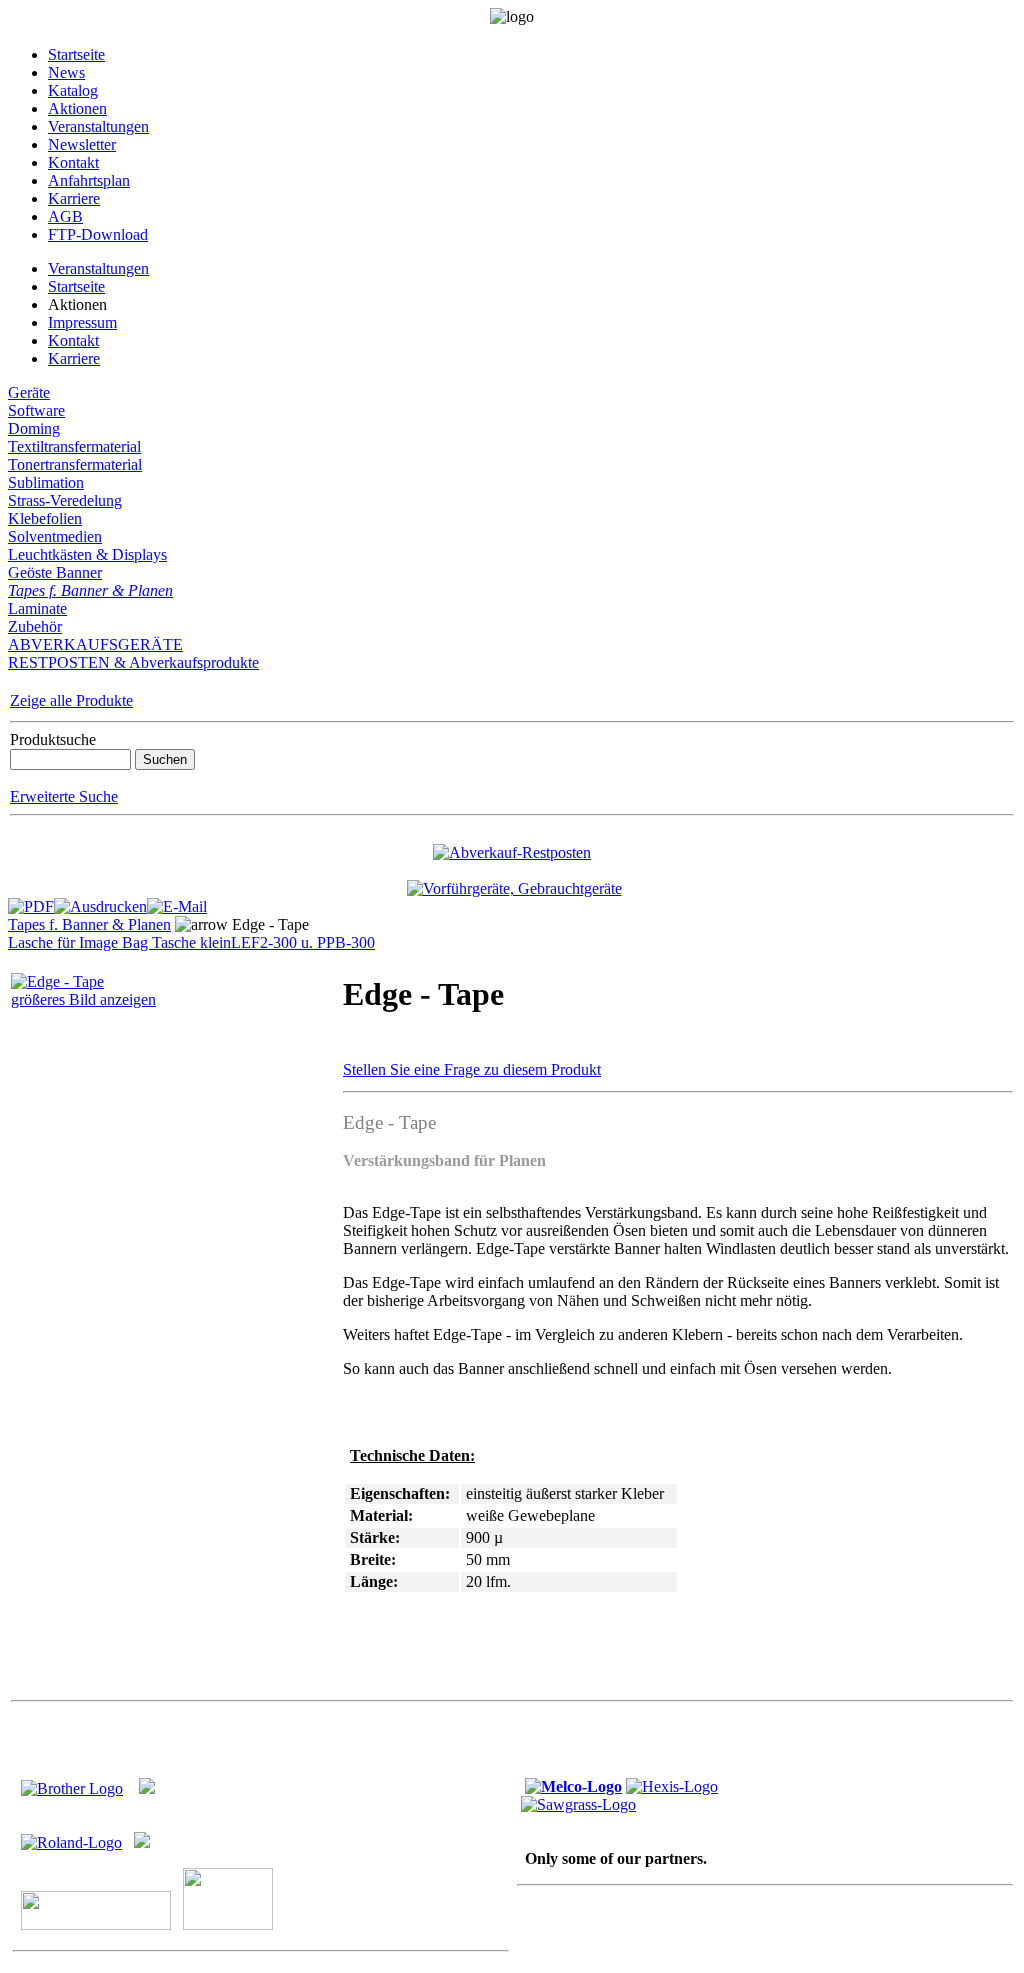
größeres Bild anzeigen (83, 999)
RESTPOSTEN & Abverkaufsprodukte (133, 662)
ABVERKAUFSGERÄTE (95, 644)
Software (36, 410)
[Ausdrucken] (100, 901)
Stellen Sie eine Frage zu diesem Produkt (472, 1069)
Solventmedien (55, 536)
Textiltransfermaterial (74, 446)
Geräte (29, 392)
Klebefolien (45, 518)
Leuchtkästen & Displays (87, 554)
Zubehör (35, 626)
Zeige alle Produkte (71, 700)
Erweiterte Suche (64, 796)
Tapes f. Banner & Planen (90, 590)
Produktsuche (53, 739)
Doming (34, 428)
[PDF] (31, 901)
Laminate (37, 608)
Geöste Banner (55, 572)
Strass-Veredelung (65, 500)
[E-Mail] (177, 901)
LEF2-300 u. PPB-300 (303, 942)
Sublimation (46, 482)
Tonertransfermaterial (75, 464)
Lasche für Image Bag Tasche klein (119, 942)
